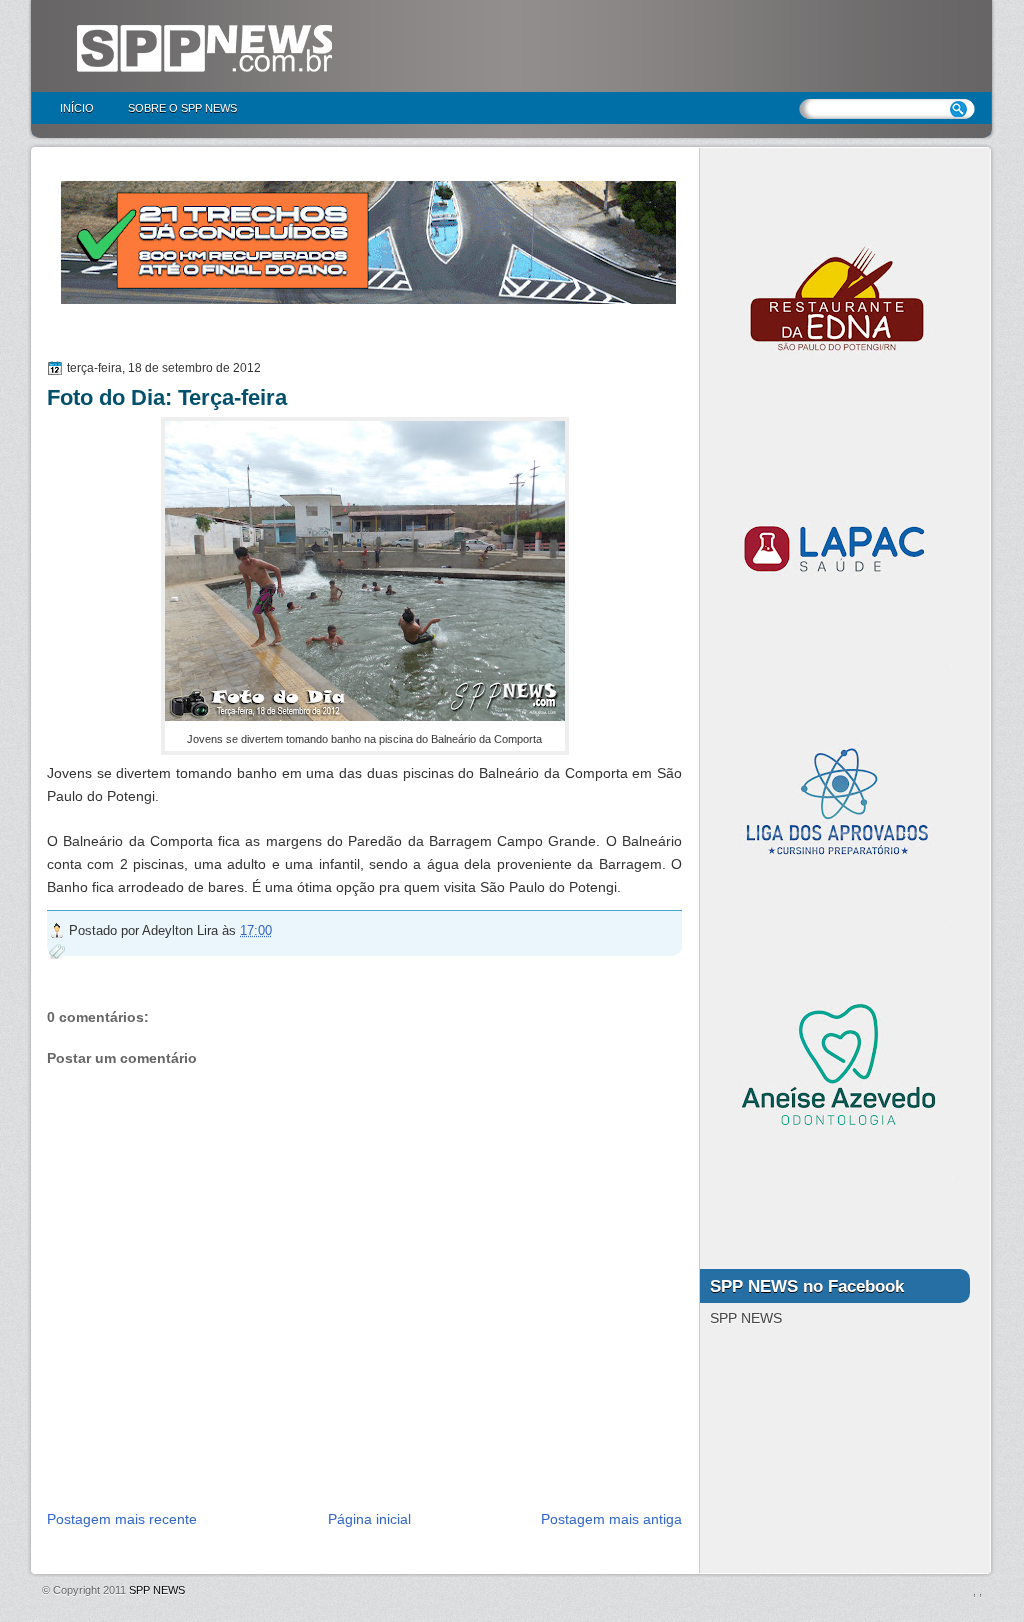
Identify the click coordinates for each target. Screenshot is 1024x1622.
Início (77, 108)
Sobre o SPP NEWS (182, 108)
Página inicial (369, 1519)
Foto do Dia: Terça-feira (167, 397)
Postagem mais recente (122, 1519)
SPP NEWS (157, 1590)
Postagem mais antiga (611, 1519)
